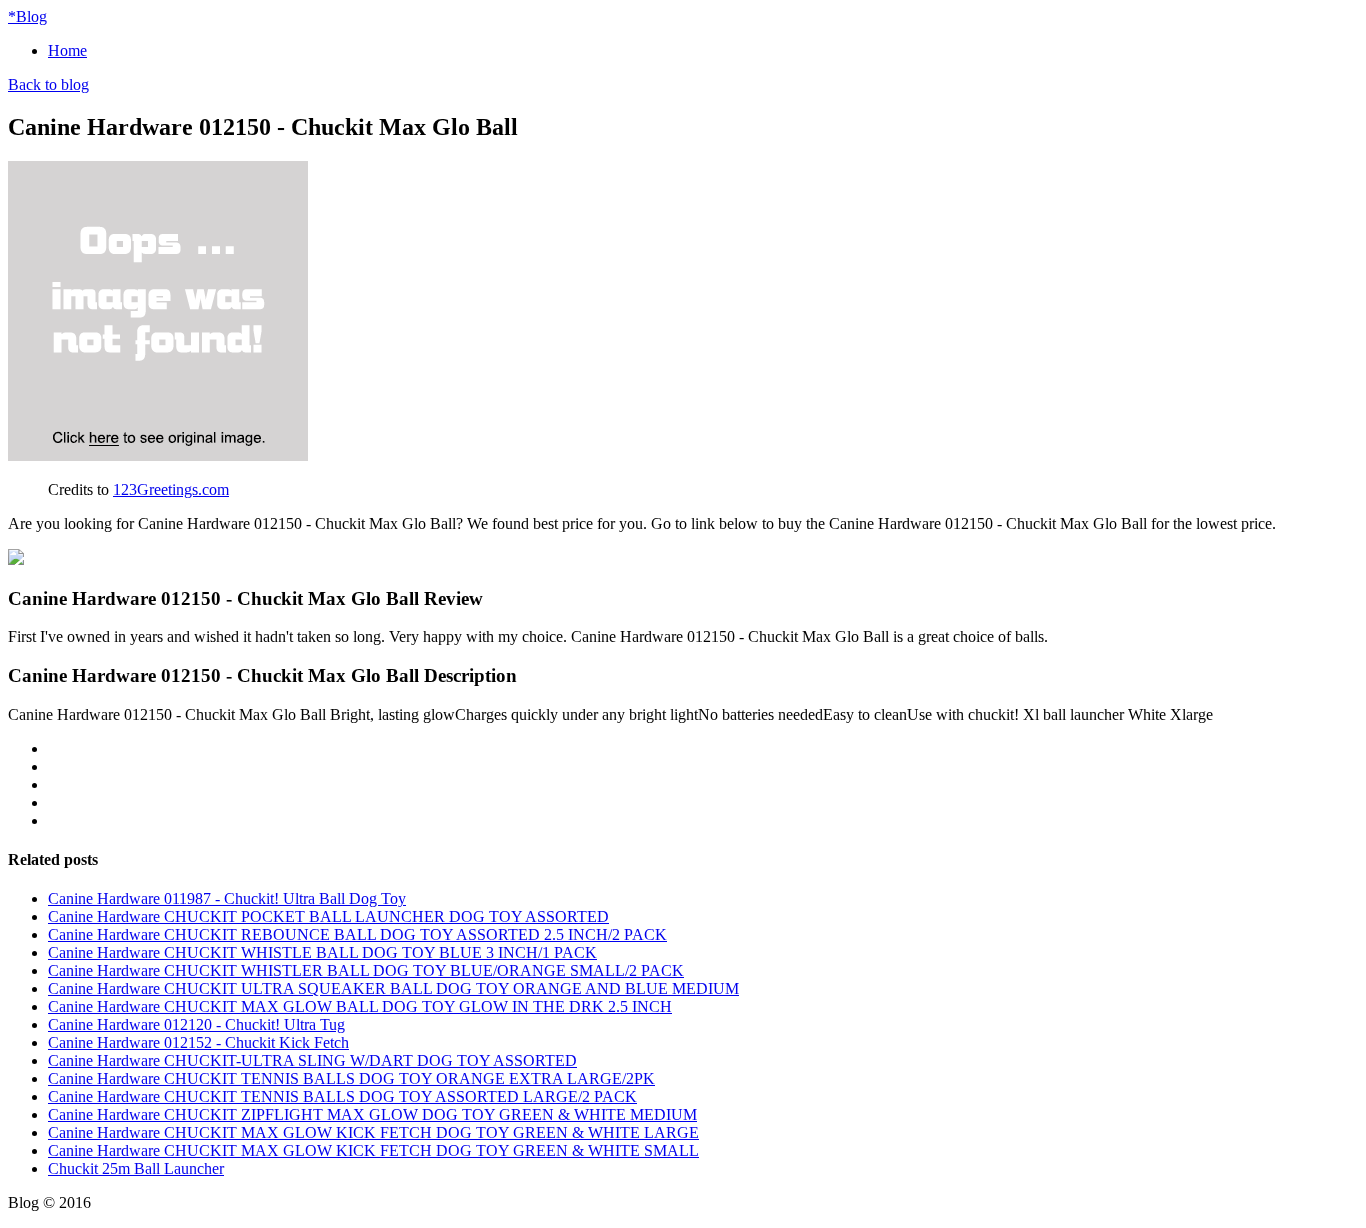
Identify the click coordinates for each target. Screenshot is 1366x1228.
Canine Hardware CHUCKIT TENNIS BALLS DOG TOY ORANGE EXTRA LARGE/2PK (351, 1078)
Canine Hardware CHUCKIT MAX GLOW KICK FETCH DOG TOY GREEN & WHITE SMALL (373, 1150)
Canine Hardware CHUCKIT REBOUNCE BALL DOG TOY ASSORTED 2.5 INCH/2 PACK (357, 934)
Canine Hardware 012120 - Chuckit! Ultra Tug (196, 1024)
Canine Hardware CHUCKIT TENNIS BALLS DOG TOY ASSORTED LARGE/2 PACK (342, 1096)
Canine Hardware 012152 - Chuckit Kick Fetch (198, 1042)
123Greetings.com (171, 489)
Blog (27, 16)
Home (67, 50)
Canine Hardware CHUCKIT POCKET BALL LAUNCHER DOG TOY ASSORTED (328, 916)
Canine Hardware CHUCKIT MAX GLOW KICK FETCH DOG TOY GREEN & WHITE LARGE (373, 1132)
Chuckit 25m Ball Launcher (136, 1168)
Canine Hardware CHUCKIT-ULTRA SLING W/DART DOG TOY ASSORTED (312, 1060)
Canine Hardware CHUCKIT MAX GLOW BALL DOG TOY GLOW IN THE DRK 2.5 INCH (360, 1006)
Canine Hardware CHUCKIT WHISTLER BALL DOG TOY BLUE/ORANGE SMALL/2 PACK (366, 970)
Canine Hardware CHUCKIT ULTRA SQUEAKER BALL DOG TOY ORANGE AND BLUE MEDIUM (393, 988)
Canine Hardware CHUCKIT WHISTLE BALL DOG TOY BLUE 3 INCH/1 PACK (322, 952)
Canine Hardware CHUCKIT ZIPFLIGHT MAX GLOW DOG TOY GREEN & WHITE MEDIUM (372, 1114)
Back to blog (48, 84)
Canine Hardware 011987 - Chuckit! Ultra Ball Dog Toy (227, 898)
